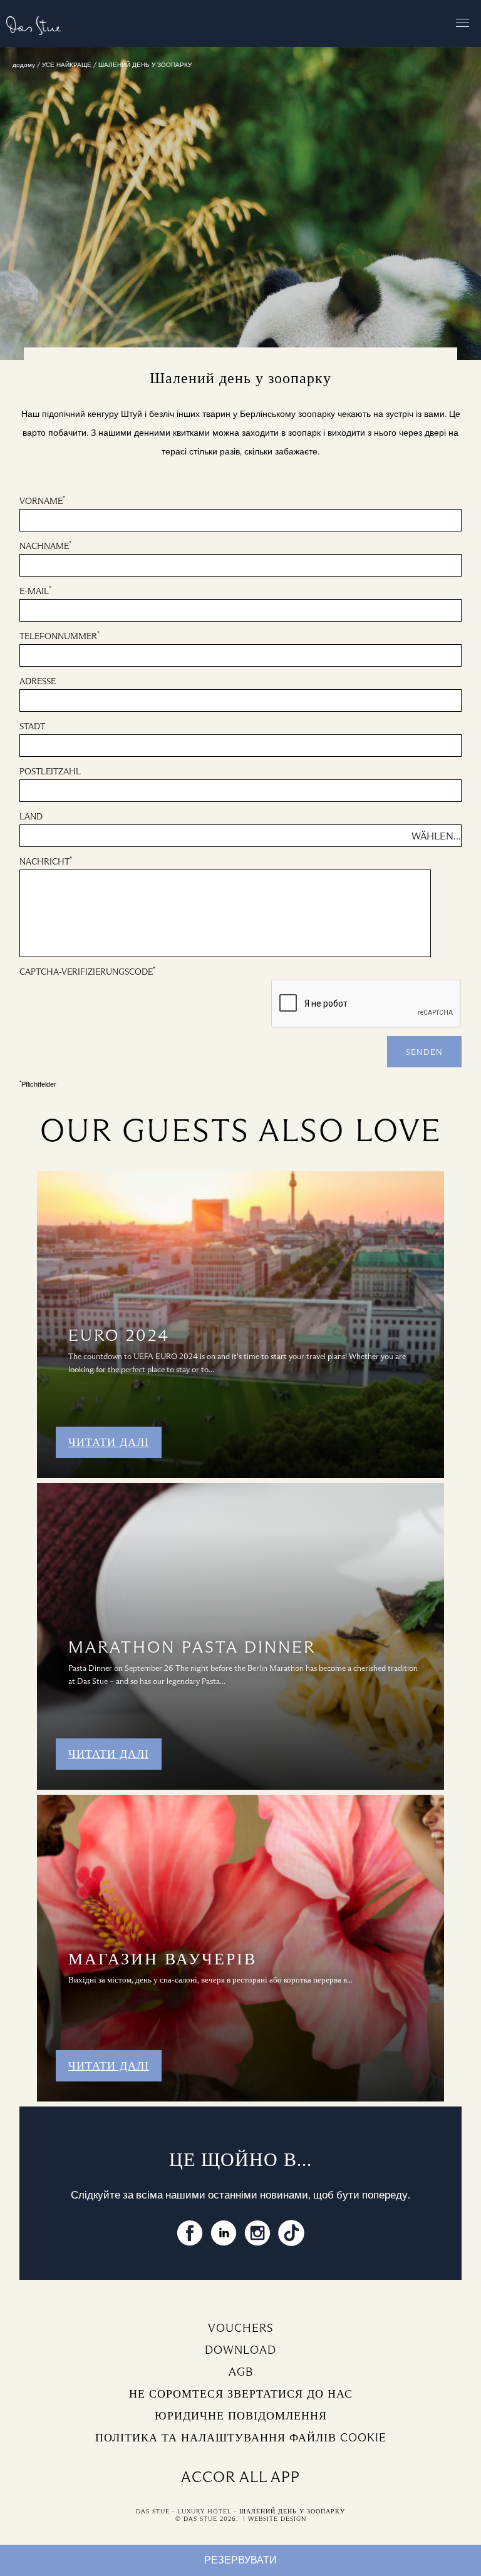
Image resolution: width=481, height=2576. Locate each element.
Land (31, 817)
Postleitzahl (50, 772)
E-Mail (35, 591)
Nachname (45, 546)
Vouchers (241, 2328)
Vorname (42, 500)
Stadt (32, 726)
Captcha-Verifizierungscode (87, 971)
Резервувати (240, 2560)
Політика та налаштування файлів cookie (241, 2438)
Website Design (277, 2519)
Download (240, 2350)
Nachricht (46, 861)
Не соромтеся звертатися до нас (241, 2394)
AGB (241, 2372)
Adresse (38, 681)
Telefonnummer (59, 636)
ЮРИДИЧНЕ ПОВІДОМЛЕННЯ (241, 2416)
